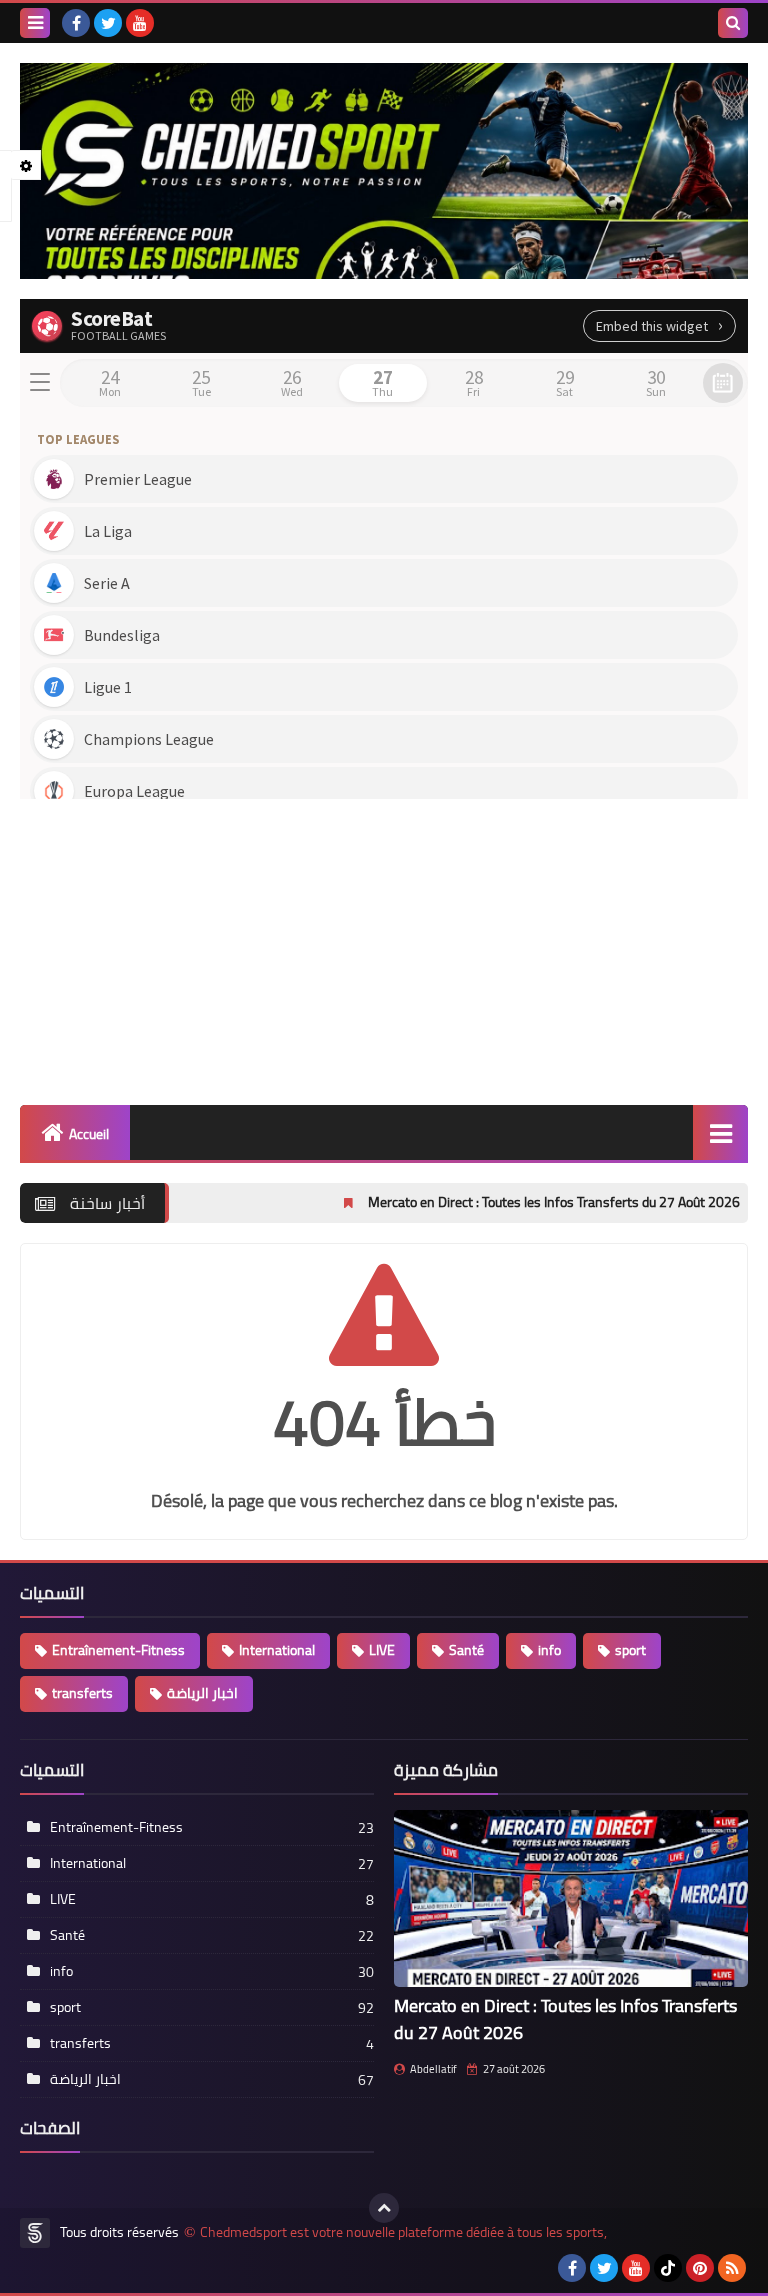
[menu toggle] (35, 23)
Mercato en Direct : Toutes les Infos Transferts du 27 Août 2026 (486, 1202)
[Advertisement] (384, 945)
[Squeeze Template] (35, 2233)
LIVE (382, 1650)
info (549, 1650)
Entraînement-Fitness (118, 1650)
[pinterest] (700, 2268)
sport (630, 1650)
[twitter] (108, 23)
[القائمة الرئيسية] (720, 1132)
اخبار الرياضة (202, 1693)
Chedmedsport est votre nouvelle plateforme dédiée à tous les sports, (403, 2232)
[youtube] (140, 23)
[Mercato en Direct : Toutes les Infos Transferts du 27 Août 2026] (571, 1898)
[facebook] (76, 23)
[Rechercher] (733, 23)
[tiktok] (668, 2268)
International (277, 1650)
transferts (82, 1693)
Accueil (89, 1134)
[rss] (732, 2268)
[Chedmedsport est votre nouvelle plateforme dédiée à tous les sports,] (384, 171)
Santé (466, 1650)
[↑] (384, 2208)
